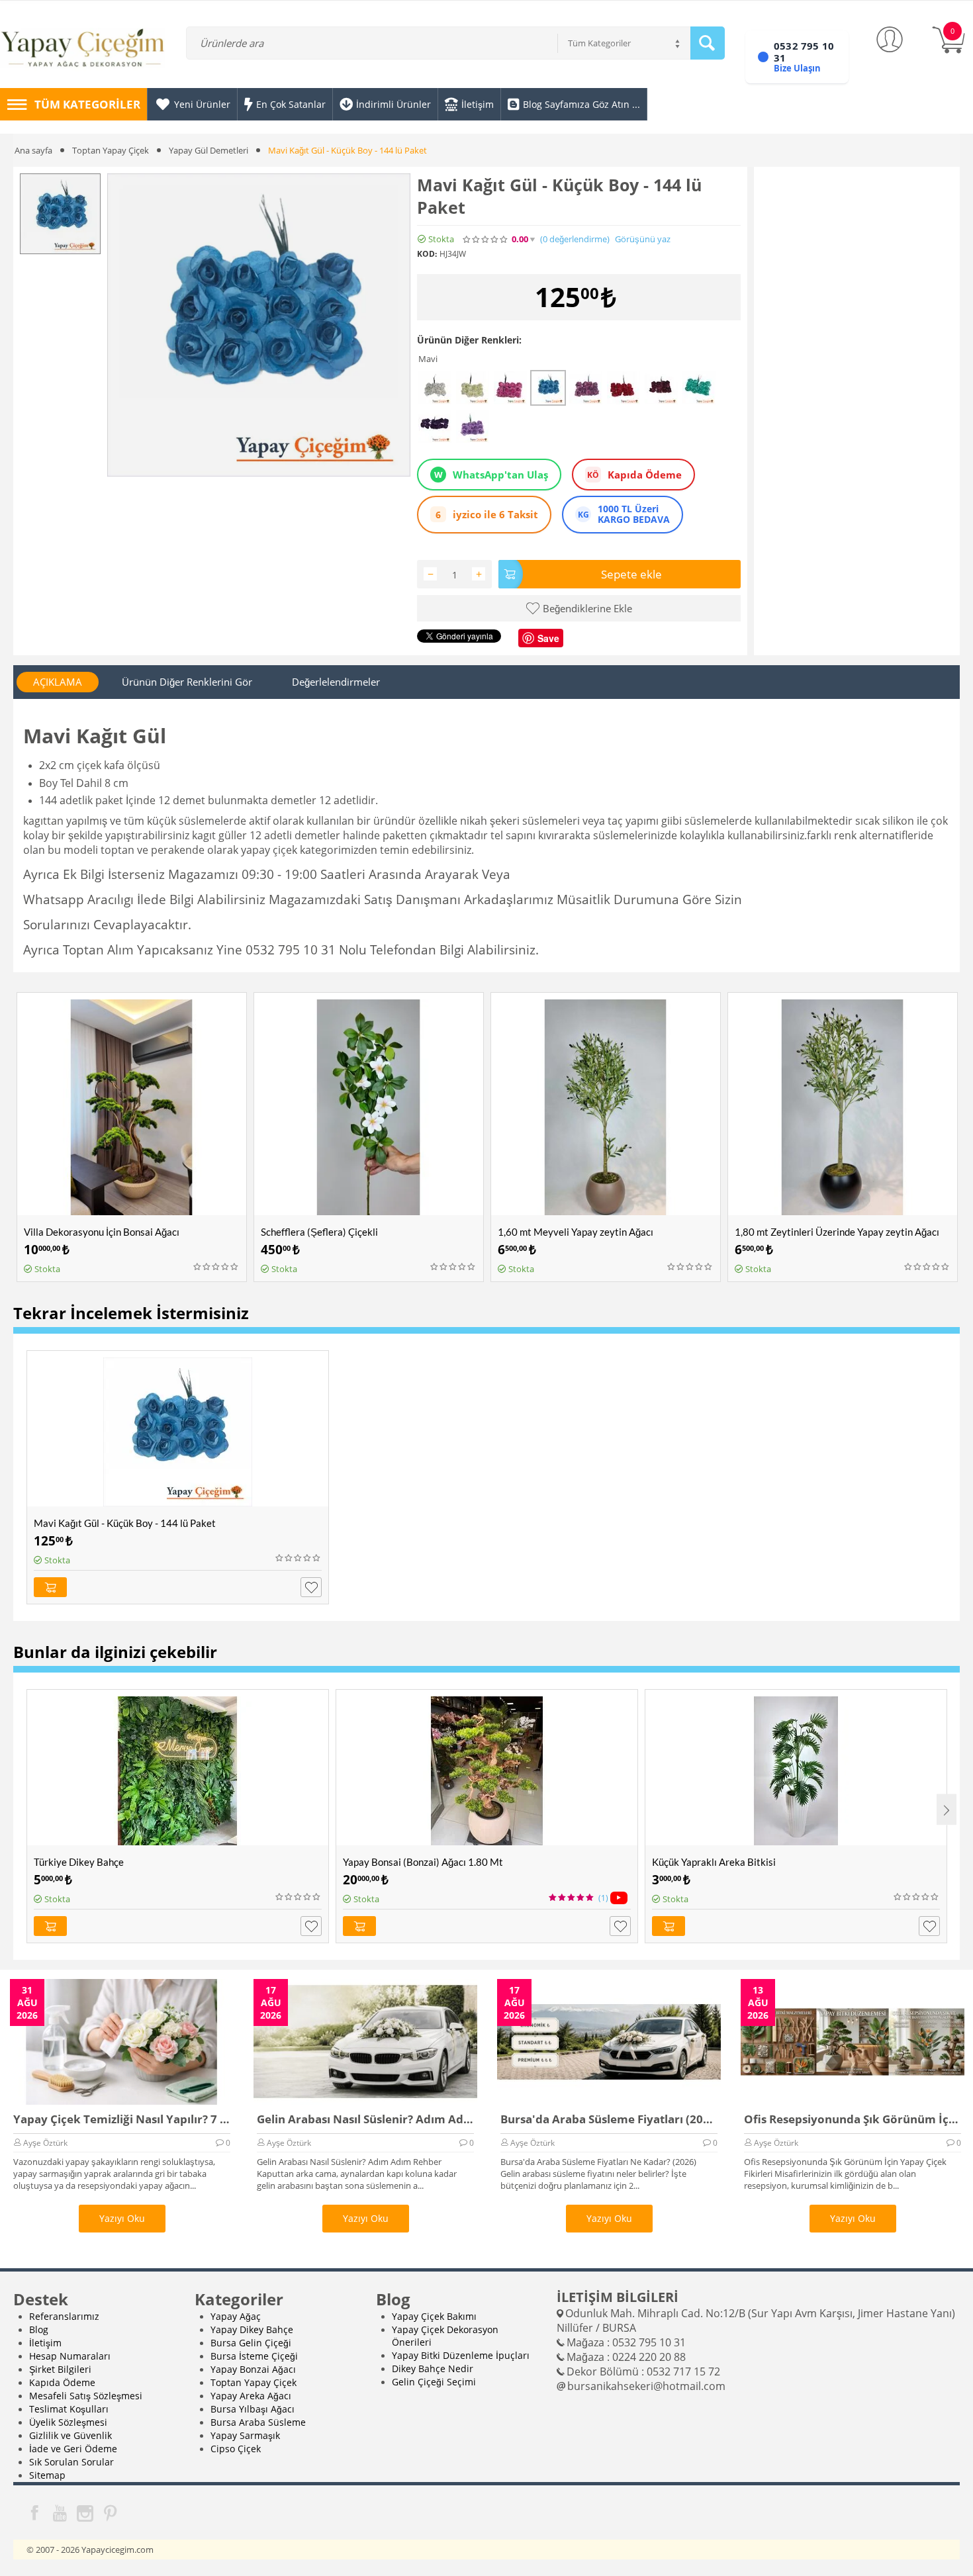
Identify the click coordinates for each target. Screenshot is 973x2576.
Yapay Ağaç (236, 2316)
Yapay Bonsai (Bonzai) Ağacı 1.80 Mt (423, 1862)
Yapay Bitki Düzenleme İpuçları (461, 2355)
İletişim (45, 2343)
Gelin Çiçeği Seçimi (434, 2382)
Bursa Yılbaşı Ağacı (253, 2409)
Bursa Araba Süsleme (258, 2422)
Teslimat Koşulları (69, 2409)
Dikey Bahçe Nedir (433, 2369)
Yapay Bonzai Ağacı (253, 2369)
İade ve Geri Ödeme (73, 2449)
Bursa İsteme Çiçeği (254, 2356)
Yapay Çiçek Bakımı (434, 2316)
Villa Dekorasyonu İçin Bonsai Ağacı (102, 1232)
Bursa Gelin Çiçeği (251, 2343)
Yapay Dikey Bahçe (252, 2329)
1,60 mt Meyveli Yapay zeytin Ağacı (576, 1232)
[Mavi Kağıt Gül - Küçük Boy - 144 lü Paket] (259, 325)
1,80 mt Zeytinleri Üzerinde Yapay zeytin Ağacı (837, 1232)
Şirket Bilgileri (60, 2369)
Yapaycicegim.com (117, 2550)
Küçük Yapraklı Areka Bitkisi (714, 1862)
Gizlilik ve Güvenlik (70, 2435)
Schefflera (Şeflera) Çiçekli (319, 1232)
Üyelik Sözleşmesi (68, 2422)
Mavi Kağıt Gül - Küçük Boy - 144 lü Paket (125, 1523)
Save (548, 638)
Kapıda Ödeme (62, 2382)
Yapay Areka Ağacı (251, 2396)
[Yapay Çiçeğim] (83, 50)
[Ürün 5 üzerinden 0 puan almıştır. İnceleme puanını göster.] (216, 1267)
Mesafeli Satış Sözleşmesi (86, 2396)
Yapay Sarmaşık (245, 2435)
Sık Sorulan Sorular (71, 2462)
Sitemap (47, 2475)
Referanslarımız (64, 2316)
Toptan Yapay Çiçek (111, 150)
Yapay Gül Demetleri (208, 150)
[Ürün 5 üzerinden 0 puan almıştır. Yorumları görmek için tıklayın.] (486, 240)
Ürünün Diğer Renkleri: (469, 340)
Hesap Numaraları (70, 2356)
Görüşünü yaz (643, 239)
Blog (39, 2329)
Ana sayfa (33, 150)
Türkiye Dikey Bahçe (79, 1862)
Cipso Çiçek (236, 2449)
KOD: (427, 254)
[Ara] (708, 43)
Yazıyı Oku (122, 2218)
